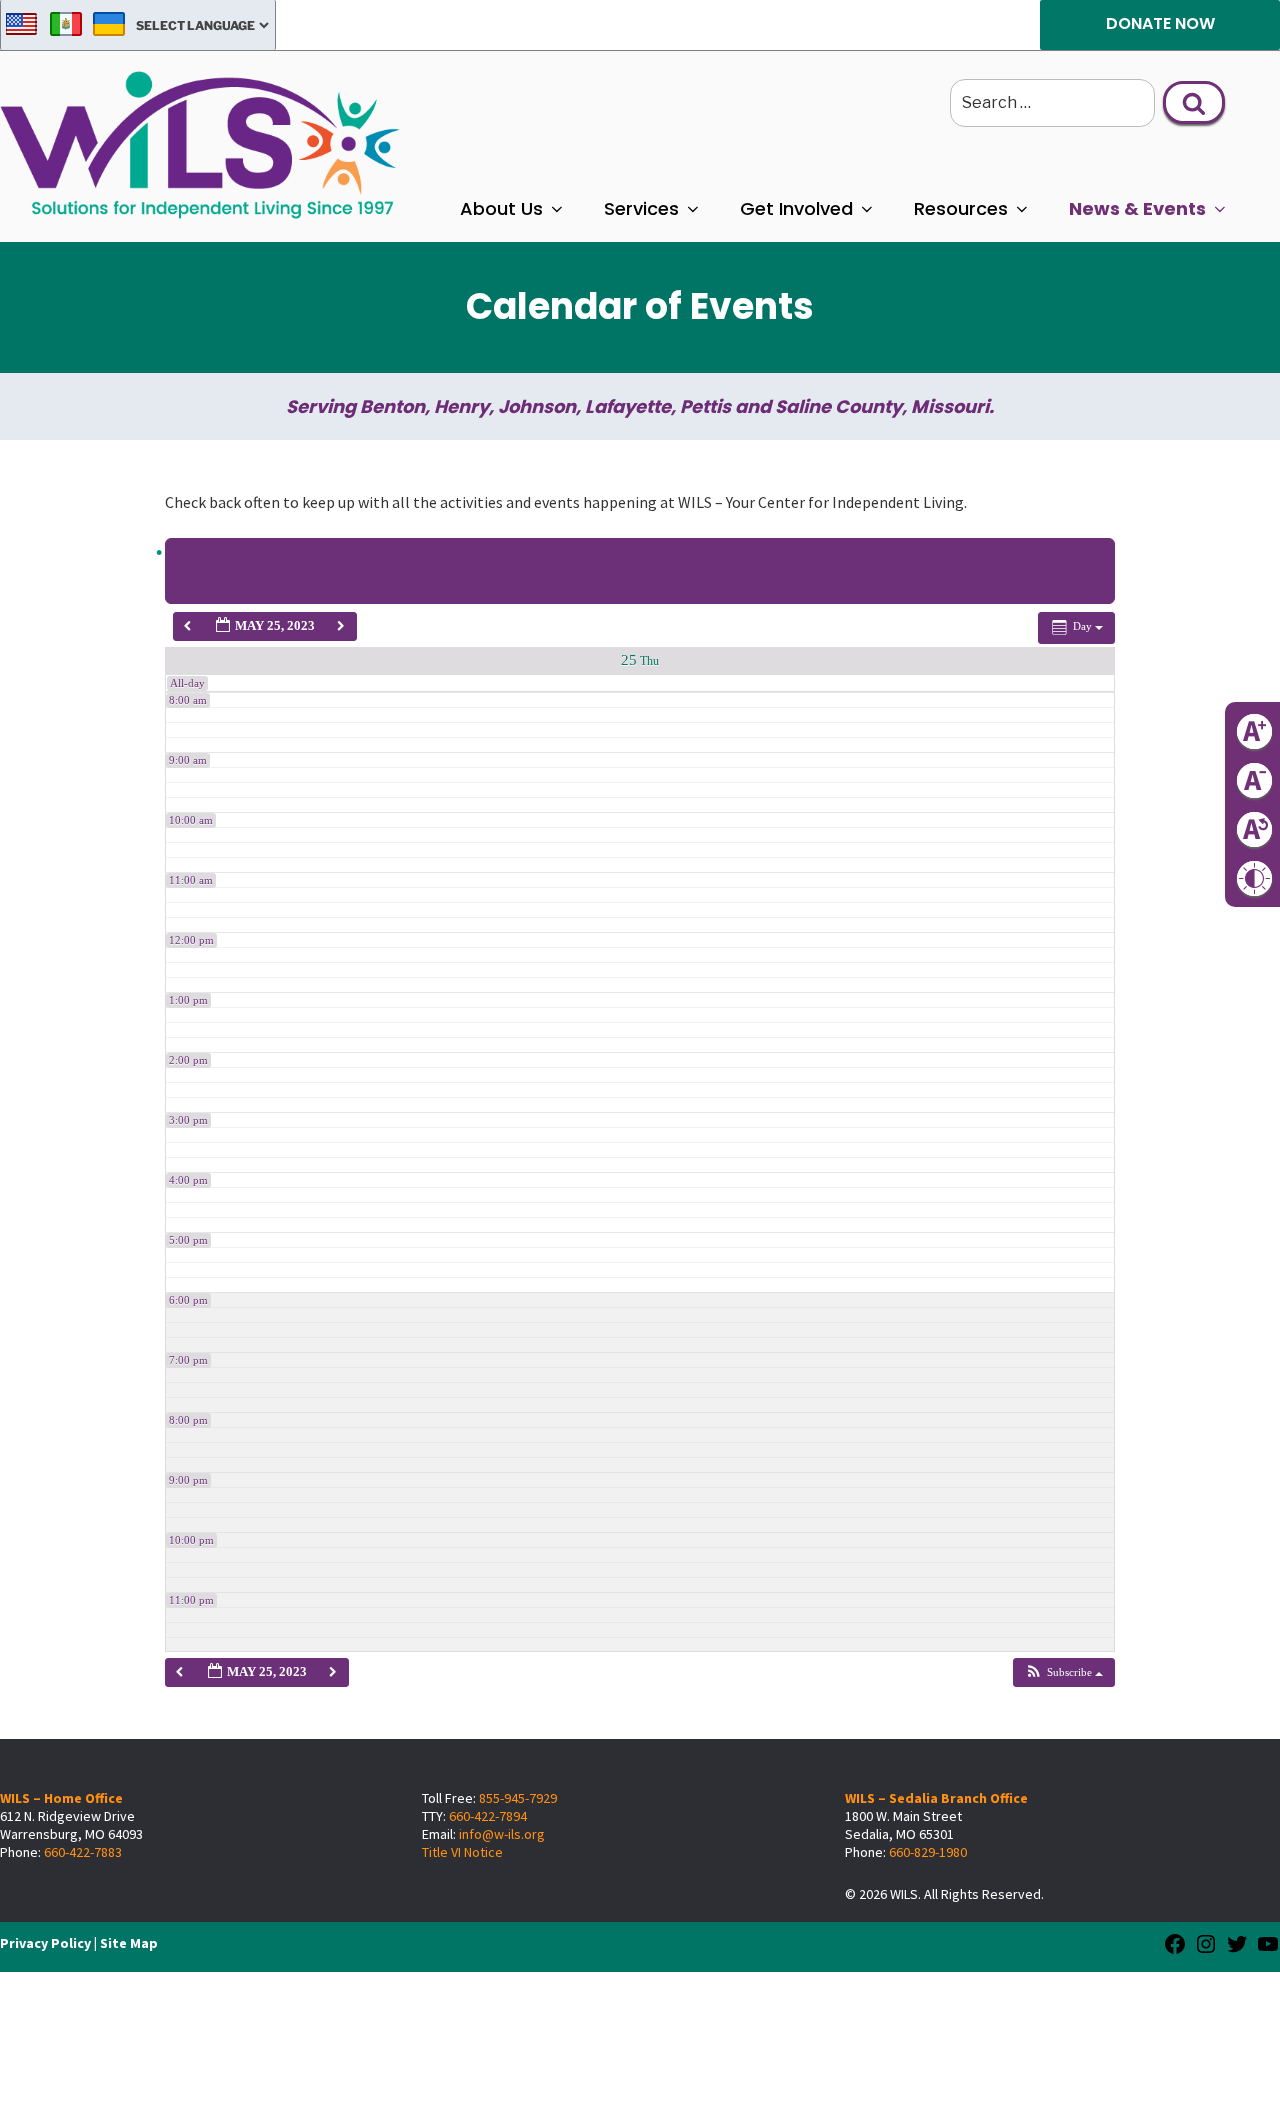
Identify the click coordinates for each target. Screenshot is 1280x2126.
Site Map (129, 1943)
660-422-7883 (83, 1852)
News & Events (1137, 208)
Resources (961, 208)
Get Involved (796, 208)
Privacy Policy (45, 1943)
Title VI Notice (462, 1852)
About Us (501, 208)
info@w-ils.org (502, 1834)
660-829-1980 (928, 1852)
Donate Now (1160, 23)
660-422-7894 (488, 1816)
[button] (1063, 1672)
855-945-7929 (518, 1798)
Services (641, 208)
